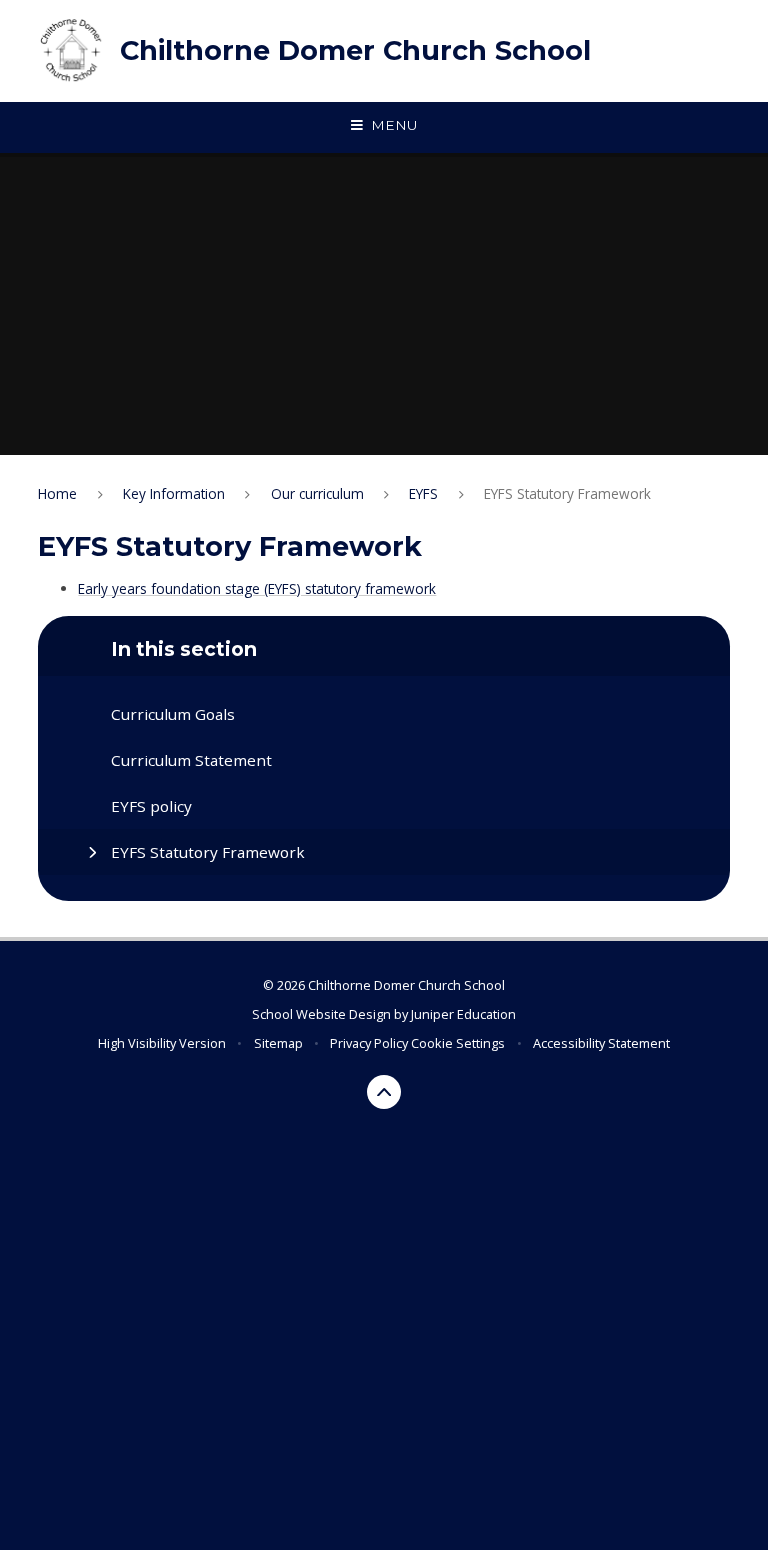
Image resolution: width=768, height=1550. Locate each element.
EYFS (423, 493)
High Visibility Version (162, 1043)
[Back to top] (384, 1092)
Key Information (174, 493)
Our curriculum (317, 493)
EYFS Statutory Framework (567, 493)
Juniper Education (463, 1014)
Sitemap (278, 1043)
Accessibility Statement (601, 1043)
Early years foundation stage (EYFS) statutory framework (257, 588)
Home (57, 493)
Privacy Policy (369, 1043)
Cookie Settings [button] (458, 1043)
